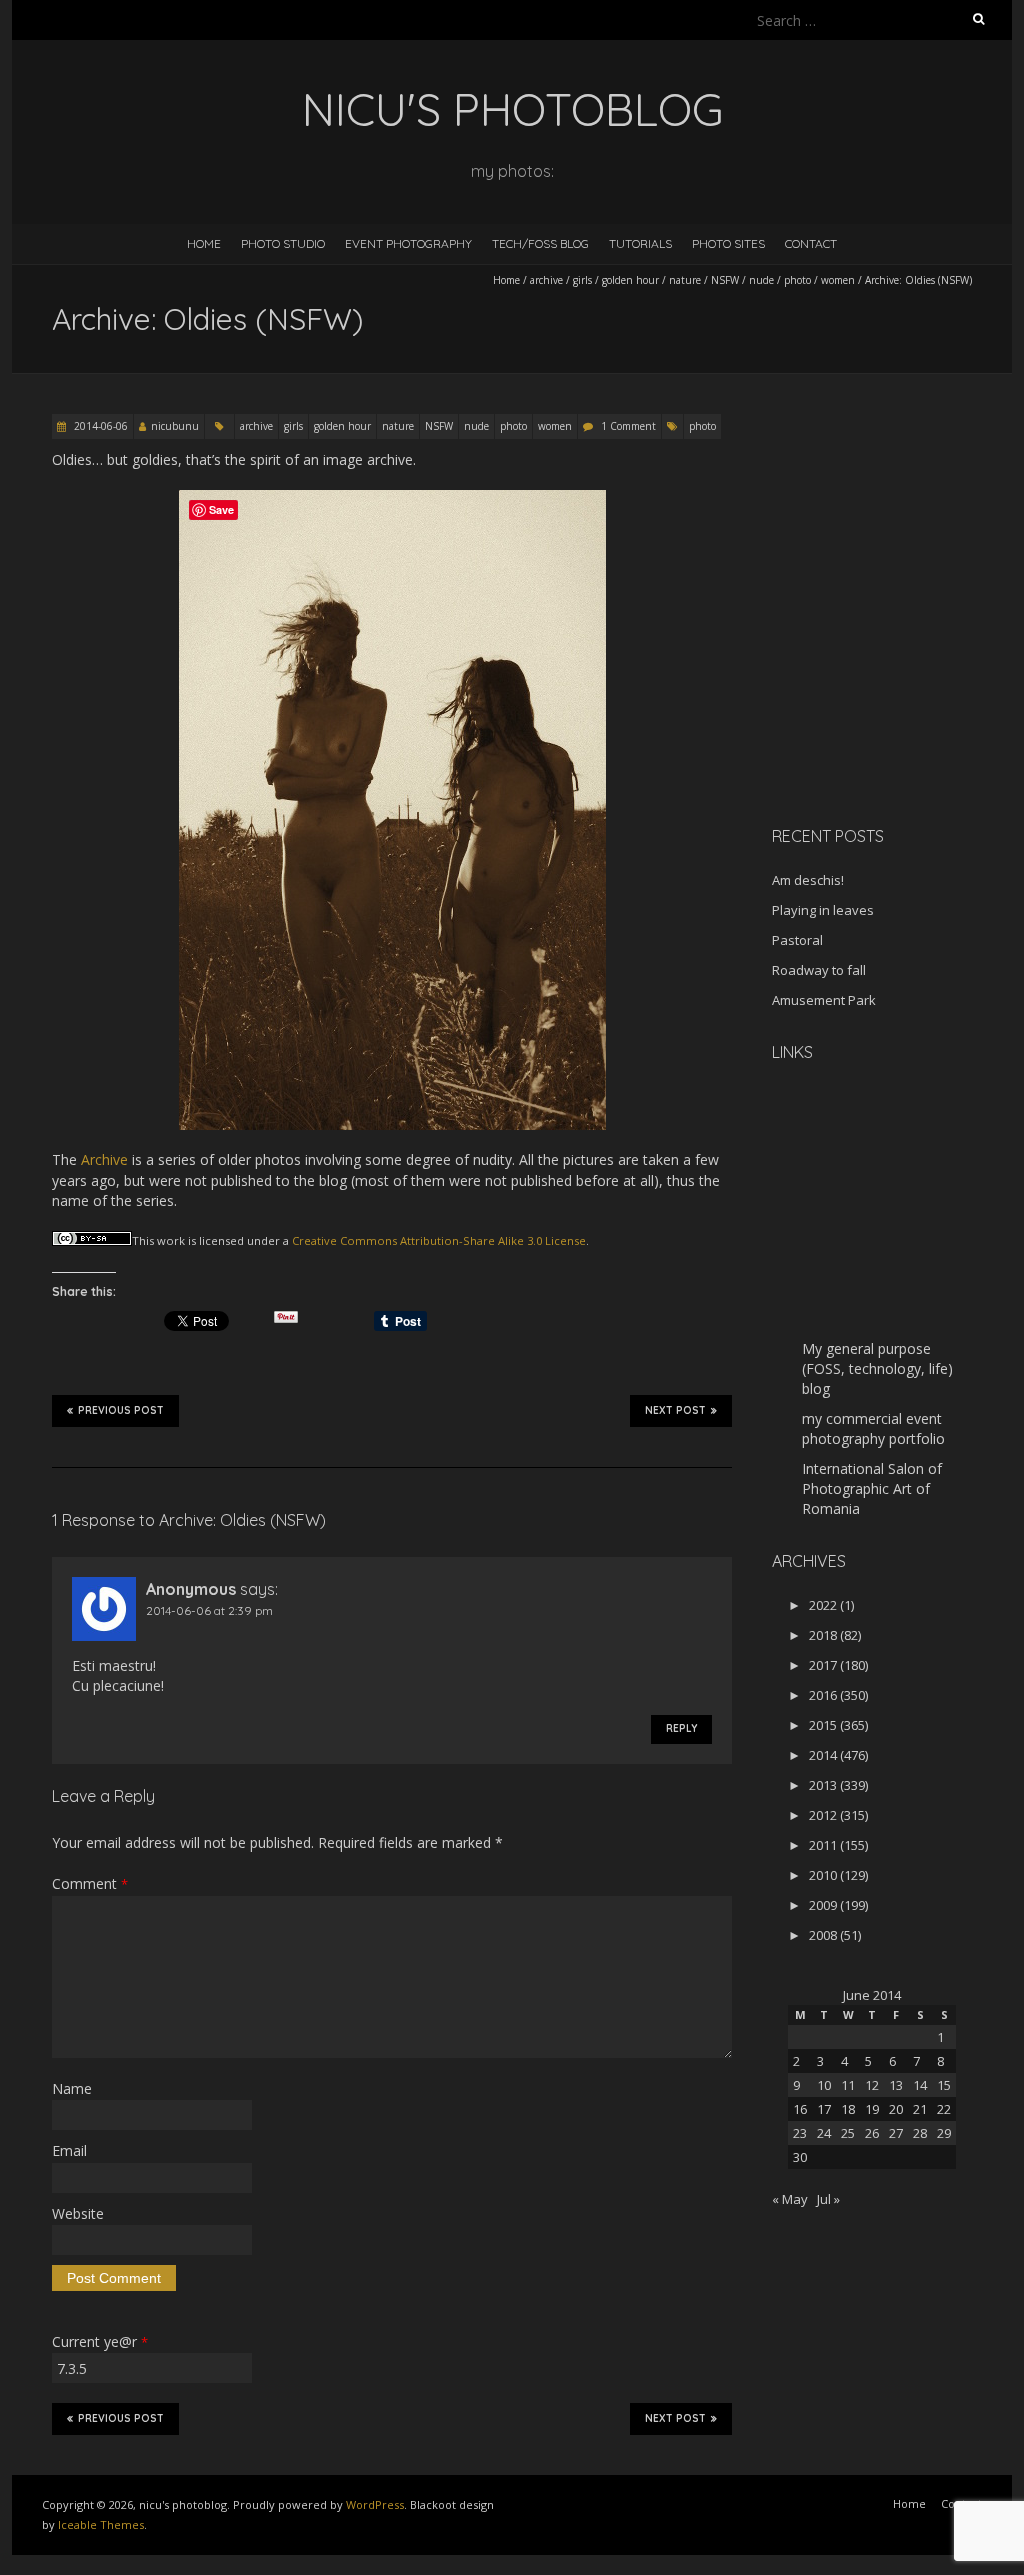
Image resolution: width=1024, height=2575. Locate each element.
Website (78, 2213)
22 (944, 2109)
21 (920, 2109)
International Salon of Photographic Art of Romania (872, 1488)
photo (797, 280)
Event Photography (408, 243)
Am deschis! (808, 880)
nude (761, 280)
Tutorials (640, 243)
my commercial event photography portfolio (873, 1428)
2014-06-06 (99, 426)
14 (920, 2085)
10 (824, 2085)
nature (685, 280)
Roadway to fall (819, 970)
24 (824, 2133)
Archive (104, 1159)
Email (69, 2150)
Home (204, 243)
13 (896, 2085)
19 (872, 2109)
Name (72, 2088)
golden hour (630, 280)
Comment (90, 1883)
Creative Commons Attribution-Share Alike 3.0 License (439, 1240)
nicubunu (175, 426)
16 (800, 2109)
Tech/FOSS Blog (540, 243)
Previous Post (121, 1410)
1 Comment (628, 426)
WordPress (375, 2504)
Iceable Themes (101, 2524)
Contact (811, 243)
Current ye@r (100, 2341)
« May (790, 2199)
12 (872, 2085)
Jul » (828, 2199)
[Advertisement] (897, 669)
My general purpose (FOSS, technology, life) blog (877, 1368)
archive (546, 280)
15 (944, 2085)
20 (896, 2109)
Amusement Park (824, 1000)
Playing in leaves (823, 910)
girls (582, 280)
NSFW (725, 280)
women (838, 280)
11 (848, 2085)
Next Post (675, 1410)
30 (800, 2157)
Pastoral (797, 940)
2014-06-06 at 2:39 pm (209, 1610)
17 (824, 2109)
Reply (681, 1728)
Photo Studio (283, 243)
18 (848, 2109)
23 (800, 2133)
